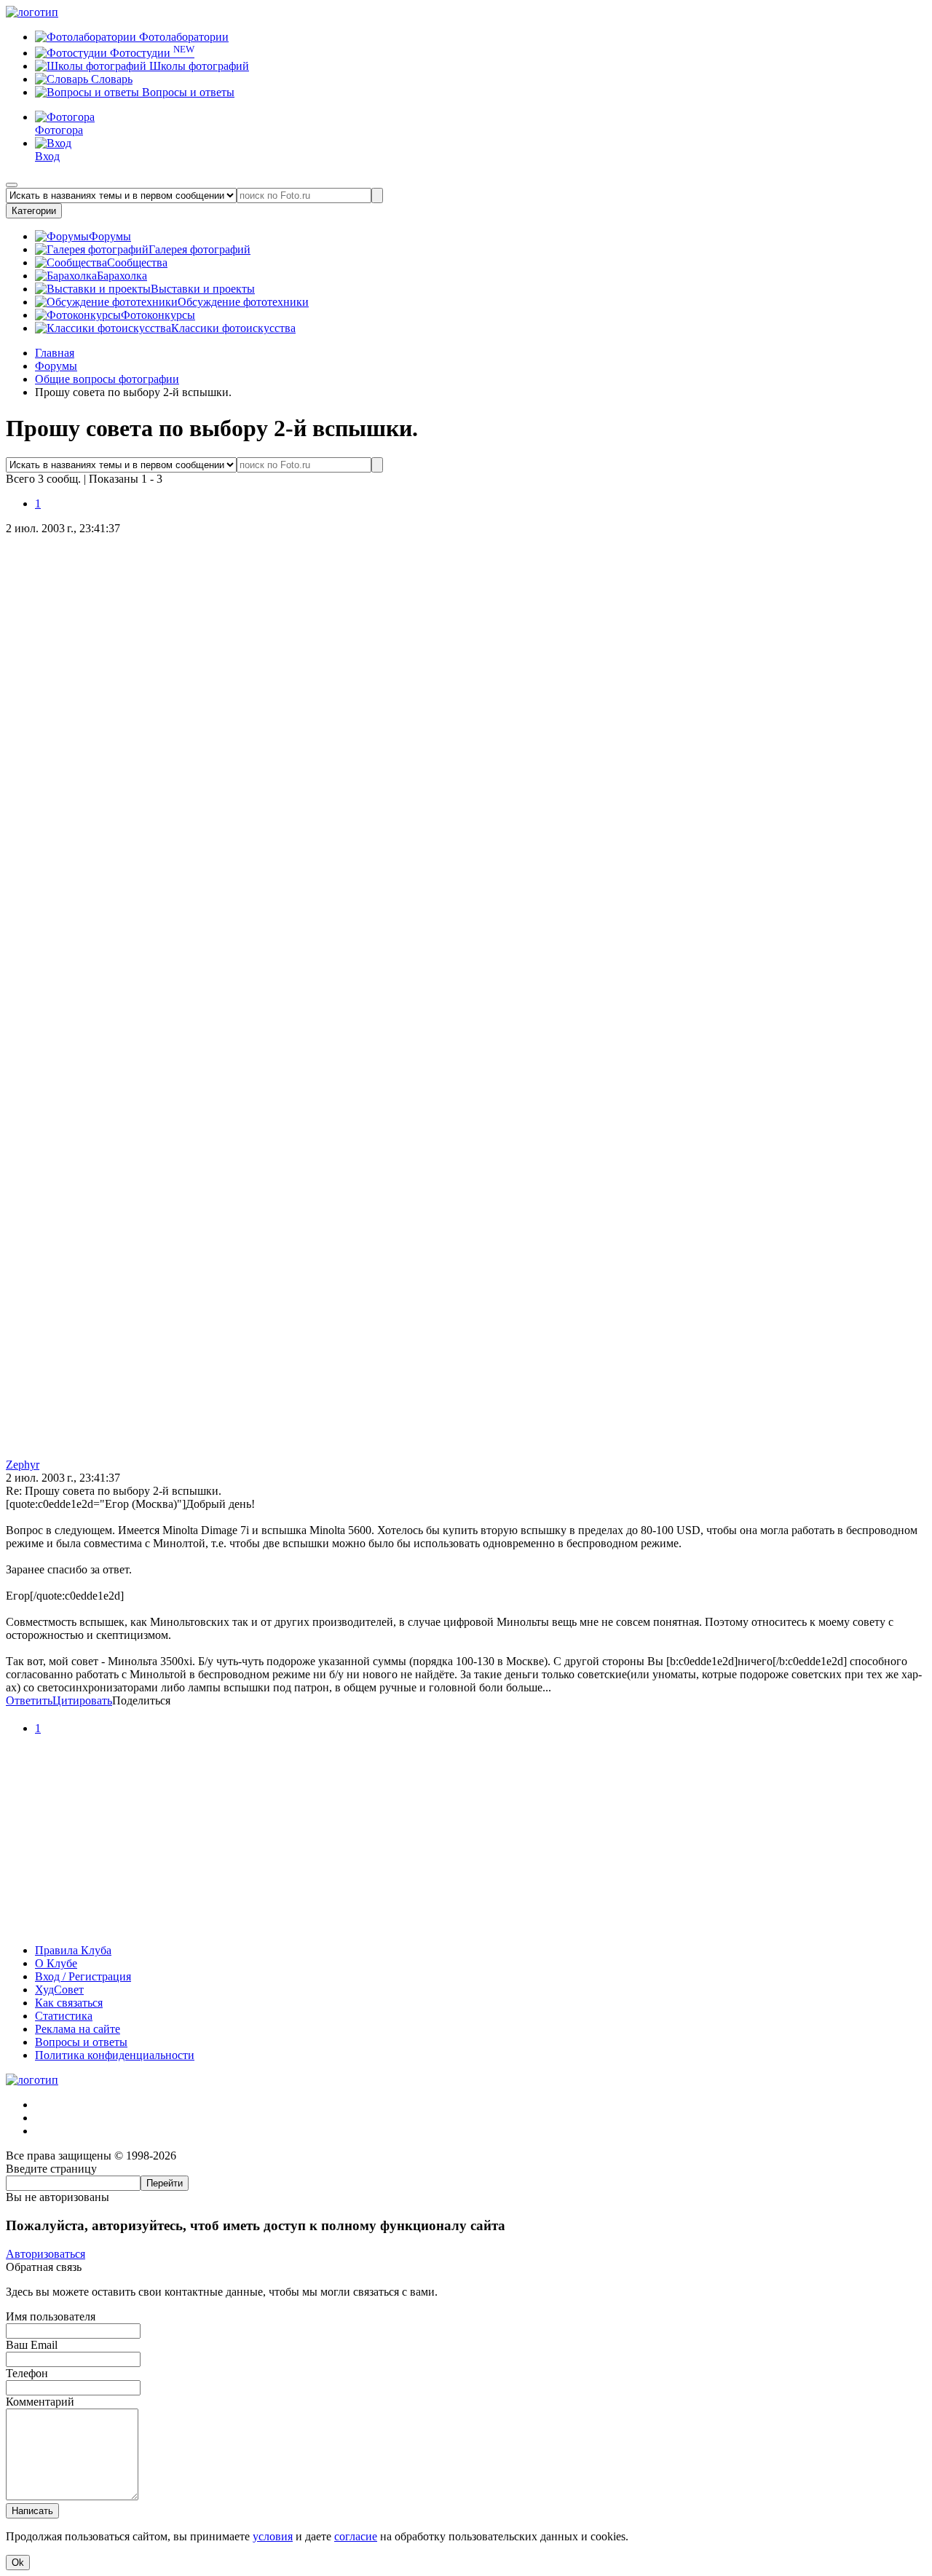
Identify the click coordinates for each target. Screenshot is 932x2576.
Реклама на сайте (78, 2029)
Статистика (64, 2016)
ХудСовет (59, 1990)
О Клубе (56, 1963)
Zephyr (23, 1465)
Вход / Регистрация (83, 1976)
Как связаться (69, 2003)
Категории (34, 211)
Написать (32, 2511)
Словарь (110, 79)
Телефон (27, 2373)
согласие (356, 2536)
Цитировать (82, 1700)
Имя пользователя (51, 2316)
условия (273, 2536)
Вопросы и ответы (187, 92)
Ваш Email (32, 2345)
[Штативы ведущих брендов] (466, 1925)
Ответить (29, 1700)
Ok (18, 2563)
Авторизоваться (46, 2254)
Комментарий (40, 2402)
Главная (55, 353)
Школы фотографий (198, 66)
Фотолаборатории (182, 37)
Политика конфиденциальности (115, 2055)
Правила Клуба (73, 1950)
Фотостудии (151, 53)
